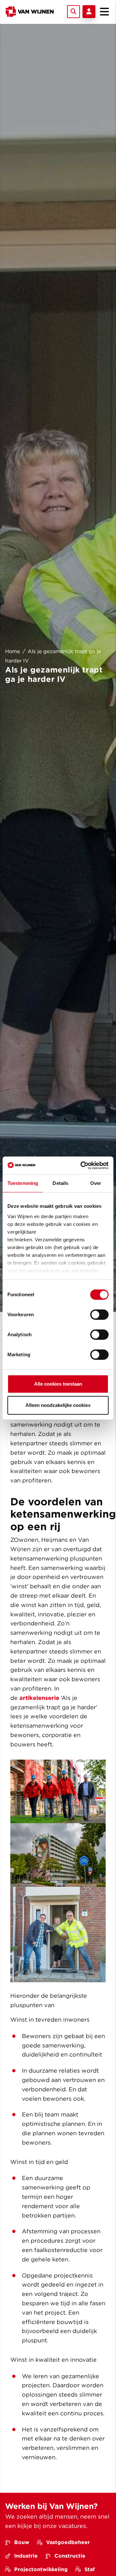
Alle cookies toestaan (58, 1384)
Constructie (70, 2556)
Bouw (22, 2542)
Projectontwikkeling (41, 2569)
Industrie (26, 2556)
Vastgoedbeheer (68, 2542)
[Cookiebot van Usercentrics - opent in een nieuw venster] (82, 1166)
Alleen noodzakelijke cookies (58, 1405)
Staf (90, 2569)
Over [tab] (96, 1183)
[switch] (99, 1315)
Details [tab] (60, 1183)
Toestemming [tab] (23, 1183)
